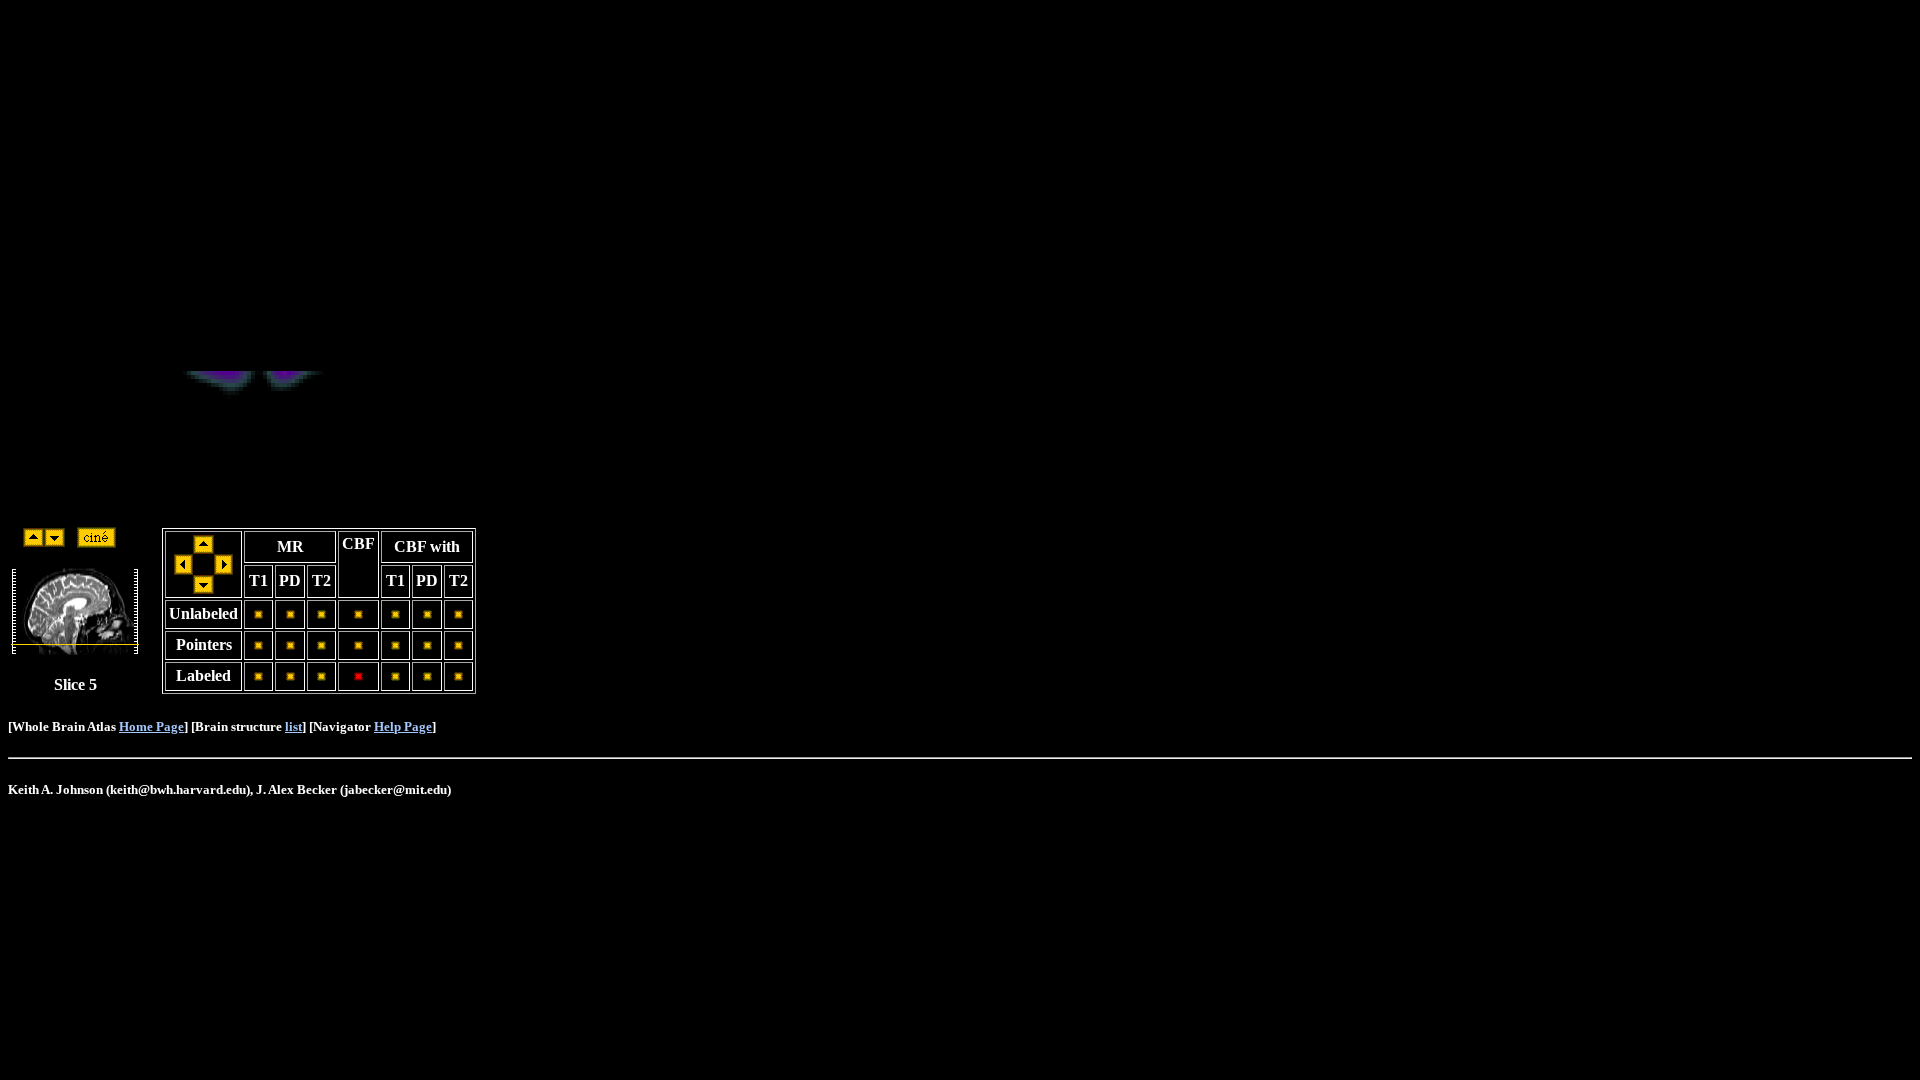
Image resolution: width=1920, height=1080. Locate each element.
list (293, 726)
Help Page (403, 726)
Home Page (151, 726)
